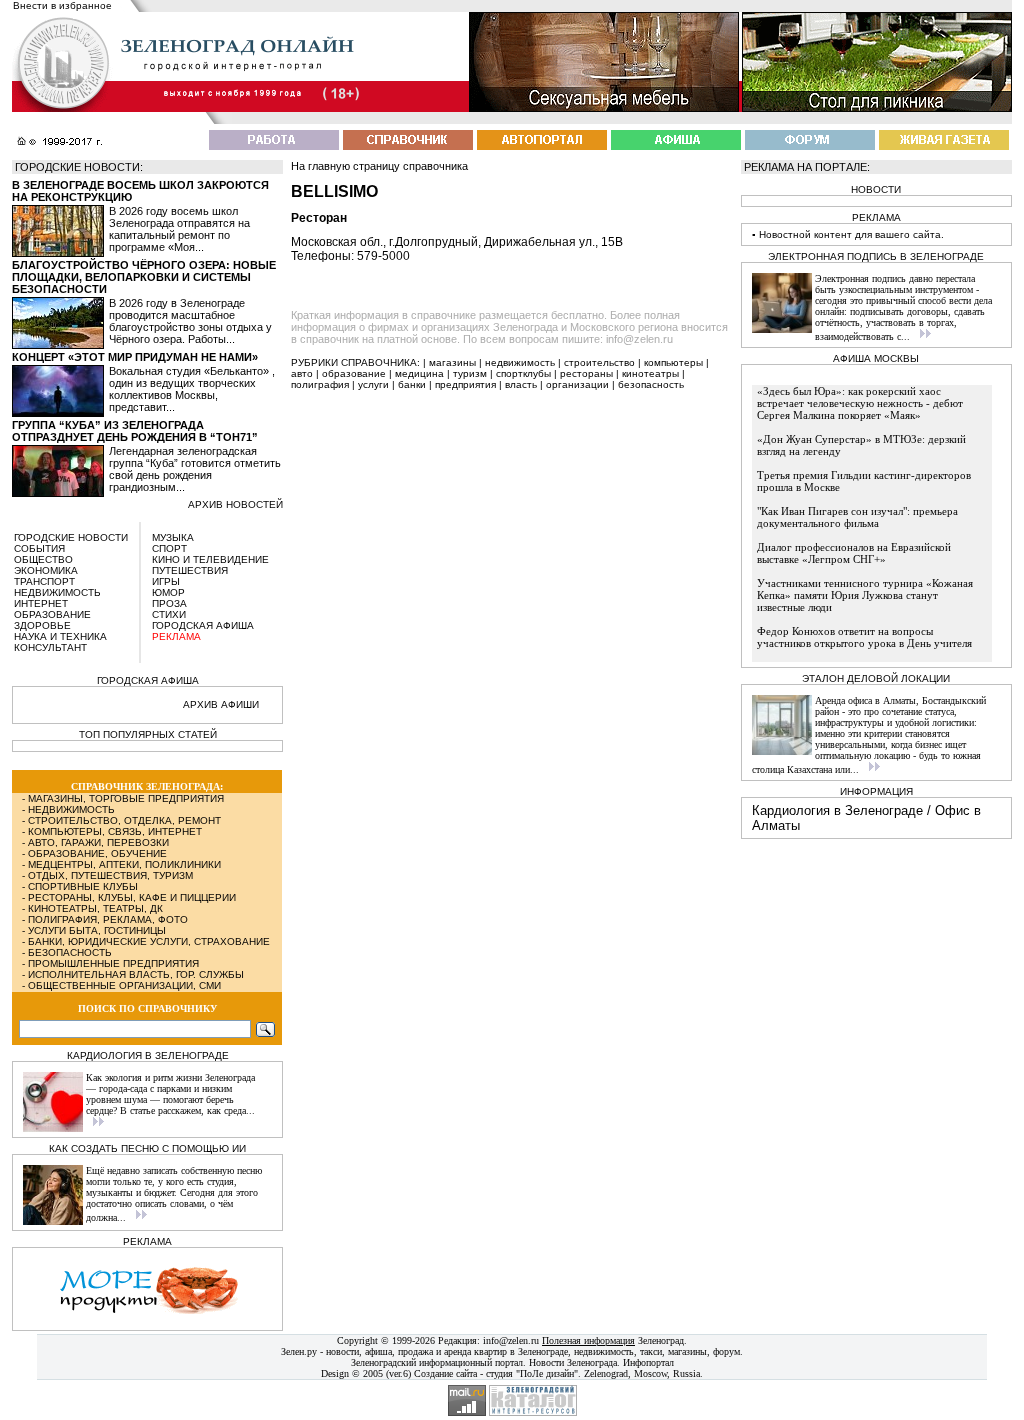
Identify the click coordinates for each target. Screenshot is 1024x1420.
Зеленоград (661, 1340)
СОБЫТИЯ (39, 548)
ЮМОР (168, 592)
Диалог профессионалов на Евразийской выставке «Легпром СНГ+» (854, 553)
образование (354, 373)
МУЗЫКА (173, 537)
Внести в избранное (62, 5)
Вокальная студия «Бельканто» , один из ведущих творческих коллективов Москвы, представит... (192, 389)
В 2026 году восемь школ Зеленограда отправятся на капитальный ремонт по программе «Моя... (179, 229)
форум (726, 1351)
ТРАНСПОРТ (44, 581)
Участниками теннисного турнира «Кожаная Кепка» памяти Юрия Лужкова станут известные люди (865, 595)
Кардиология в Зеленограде (837, 810)
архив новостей (235, 504)
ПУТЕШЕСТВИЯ (190, 570)
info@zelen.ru (511, 1340)
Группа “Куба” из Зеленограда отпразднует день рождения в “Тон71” (135, 431)
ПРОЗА (169, 603)
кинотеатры (650, 373)
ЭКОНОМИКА (46, 570)
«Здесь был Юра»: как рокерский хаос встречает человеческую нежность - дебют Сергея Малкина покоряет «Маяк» (860, 403)
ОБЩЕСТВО (43, 559)
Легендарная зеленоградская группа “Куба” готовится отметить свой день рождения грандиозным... (195, 469)
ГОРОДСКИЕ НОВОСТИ (71, 537)
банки (412, 384)
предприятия (465, 384)
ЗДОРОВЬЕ (42, 625)
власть (521, 384)
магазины (452, 362)
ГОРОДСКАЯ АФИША (203, 625)
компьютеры (673, 362)
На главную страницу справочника (379, 166)
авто (302, 373)
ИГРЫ (166, 581)
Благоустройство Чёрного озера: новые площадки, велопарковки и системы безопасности (144, 277)
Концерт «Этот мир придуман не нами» (135, 357)
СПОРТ (169, 548)
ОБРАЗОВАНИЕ (52, 614)
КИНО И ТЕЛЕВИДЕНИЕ (210, 559)
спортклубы (523, 373)
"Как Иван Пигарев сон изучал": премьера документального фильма (857, 517)
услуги (373, 384)
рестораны (586, 373)
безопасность (651, 384)
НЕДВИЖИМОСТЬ (57, 592)
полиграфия (320, 384)
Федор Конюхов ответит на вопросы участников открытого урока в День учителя (864, 637)
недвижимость (520, 362)
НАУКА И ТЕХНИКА (60, 636)
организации (577, 384)
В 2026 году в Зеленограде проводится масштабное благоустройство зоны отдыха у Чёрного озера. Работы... (190, 321)
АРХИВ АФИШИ (221, 704)
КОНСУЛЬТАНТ (50, 647)
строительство (599, 362)
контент (833, 234)
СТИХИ (169, 614)
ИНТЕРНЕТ (41, 603)
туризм (470, 373)
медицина (419, 373)
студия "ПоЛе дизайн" (532, 1373)
